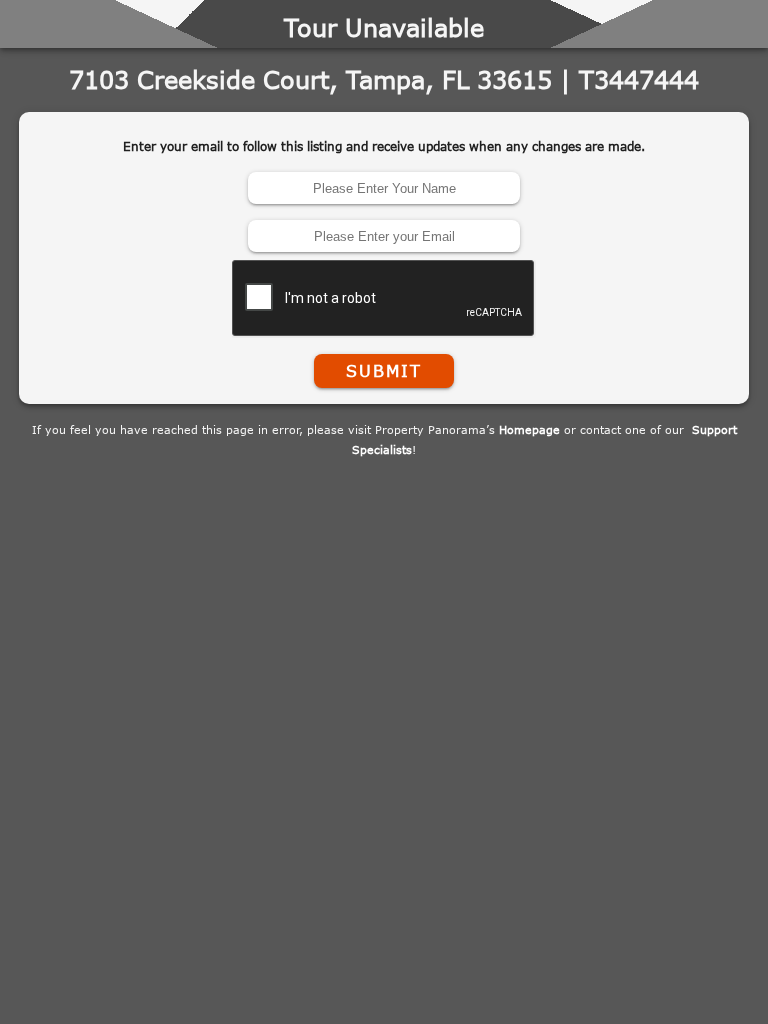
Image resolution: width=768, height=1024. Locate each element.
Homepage (529, 429)
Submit (384, 371)
